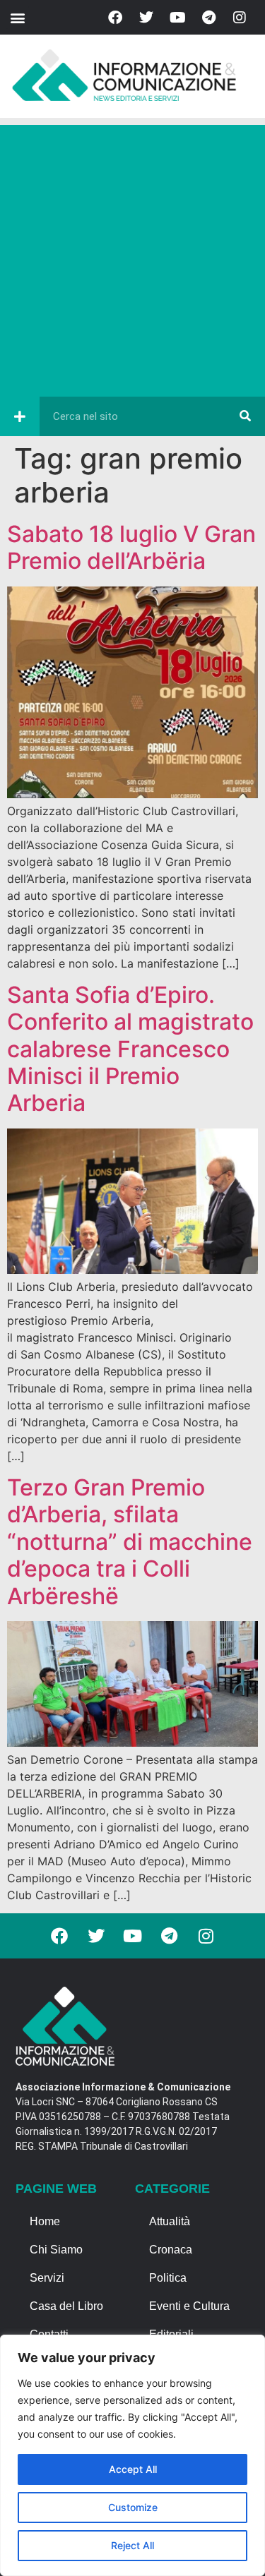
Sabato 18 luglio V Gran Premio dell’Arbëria (131, 547)
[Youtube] (177, 18)
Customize (133, 2507)
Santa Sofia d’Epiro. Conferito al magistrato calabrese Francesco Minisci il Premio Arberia (130, 1049)
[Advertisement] (132, 257)
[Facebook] (115, 18)
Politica (168, 2278)
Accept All (133, 2469)
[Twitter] (146, 18)
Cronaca (171, 2250)
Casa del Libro (66, 2306)
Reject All (132, 2545)
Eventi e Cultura (189, 2306)
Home (45, 2221)
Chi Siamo (56, 2250)
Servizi (47, 2278)
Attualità (170, 2221)
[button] (17, 17)
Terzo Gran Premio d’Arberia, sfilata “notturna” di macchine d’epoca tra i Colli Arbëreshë (130, 1542)
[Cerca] (245, 416)
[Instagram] (240, 18)
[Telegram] (208, 18)
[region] (132, 2455)
